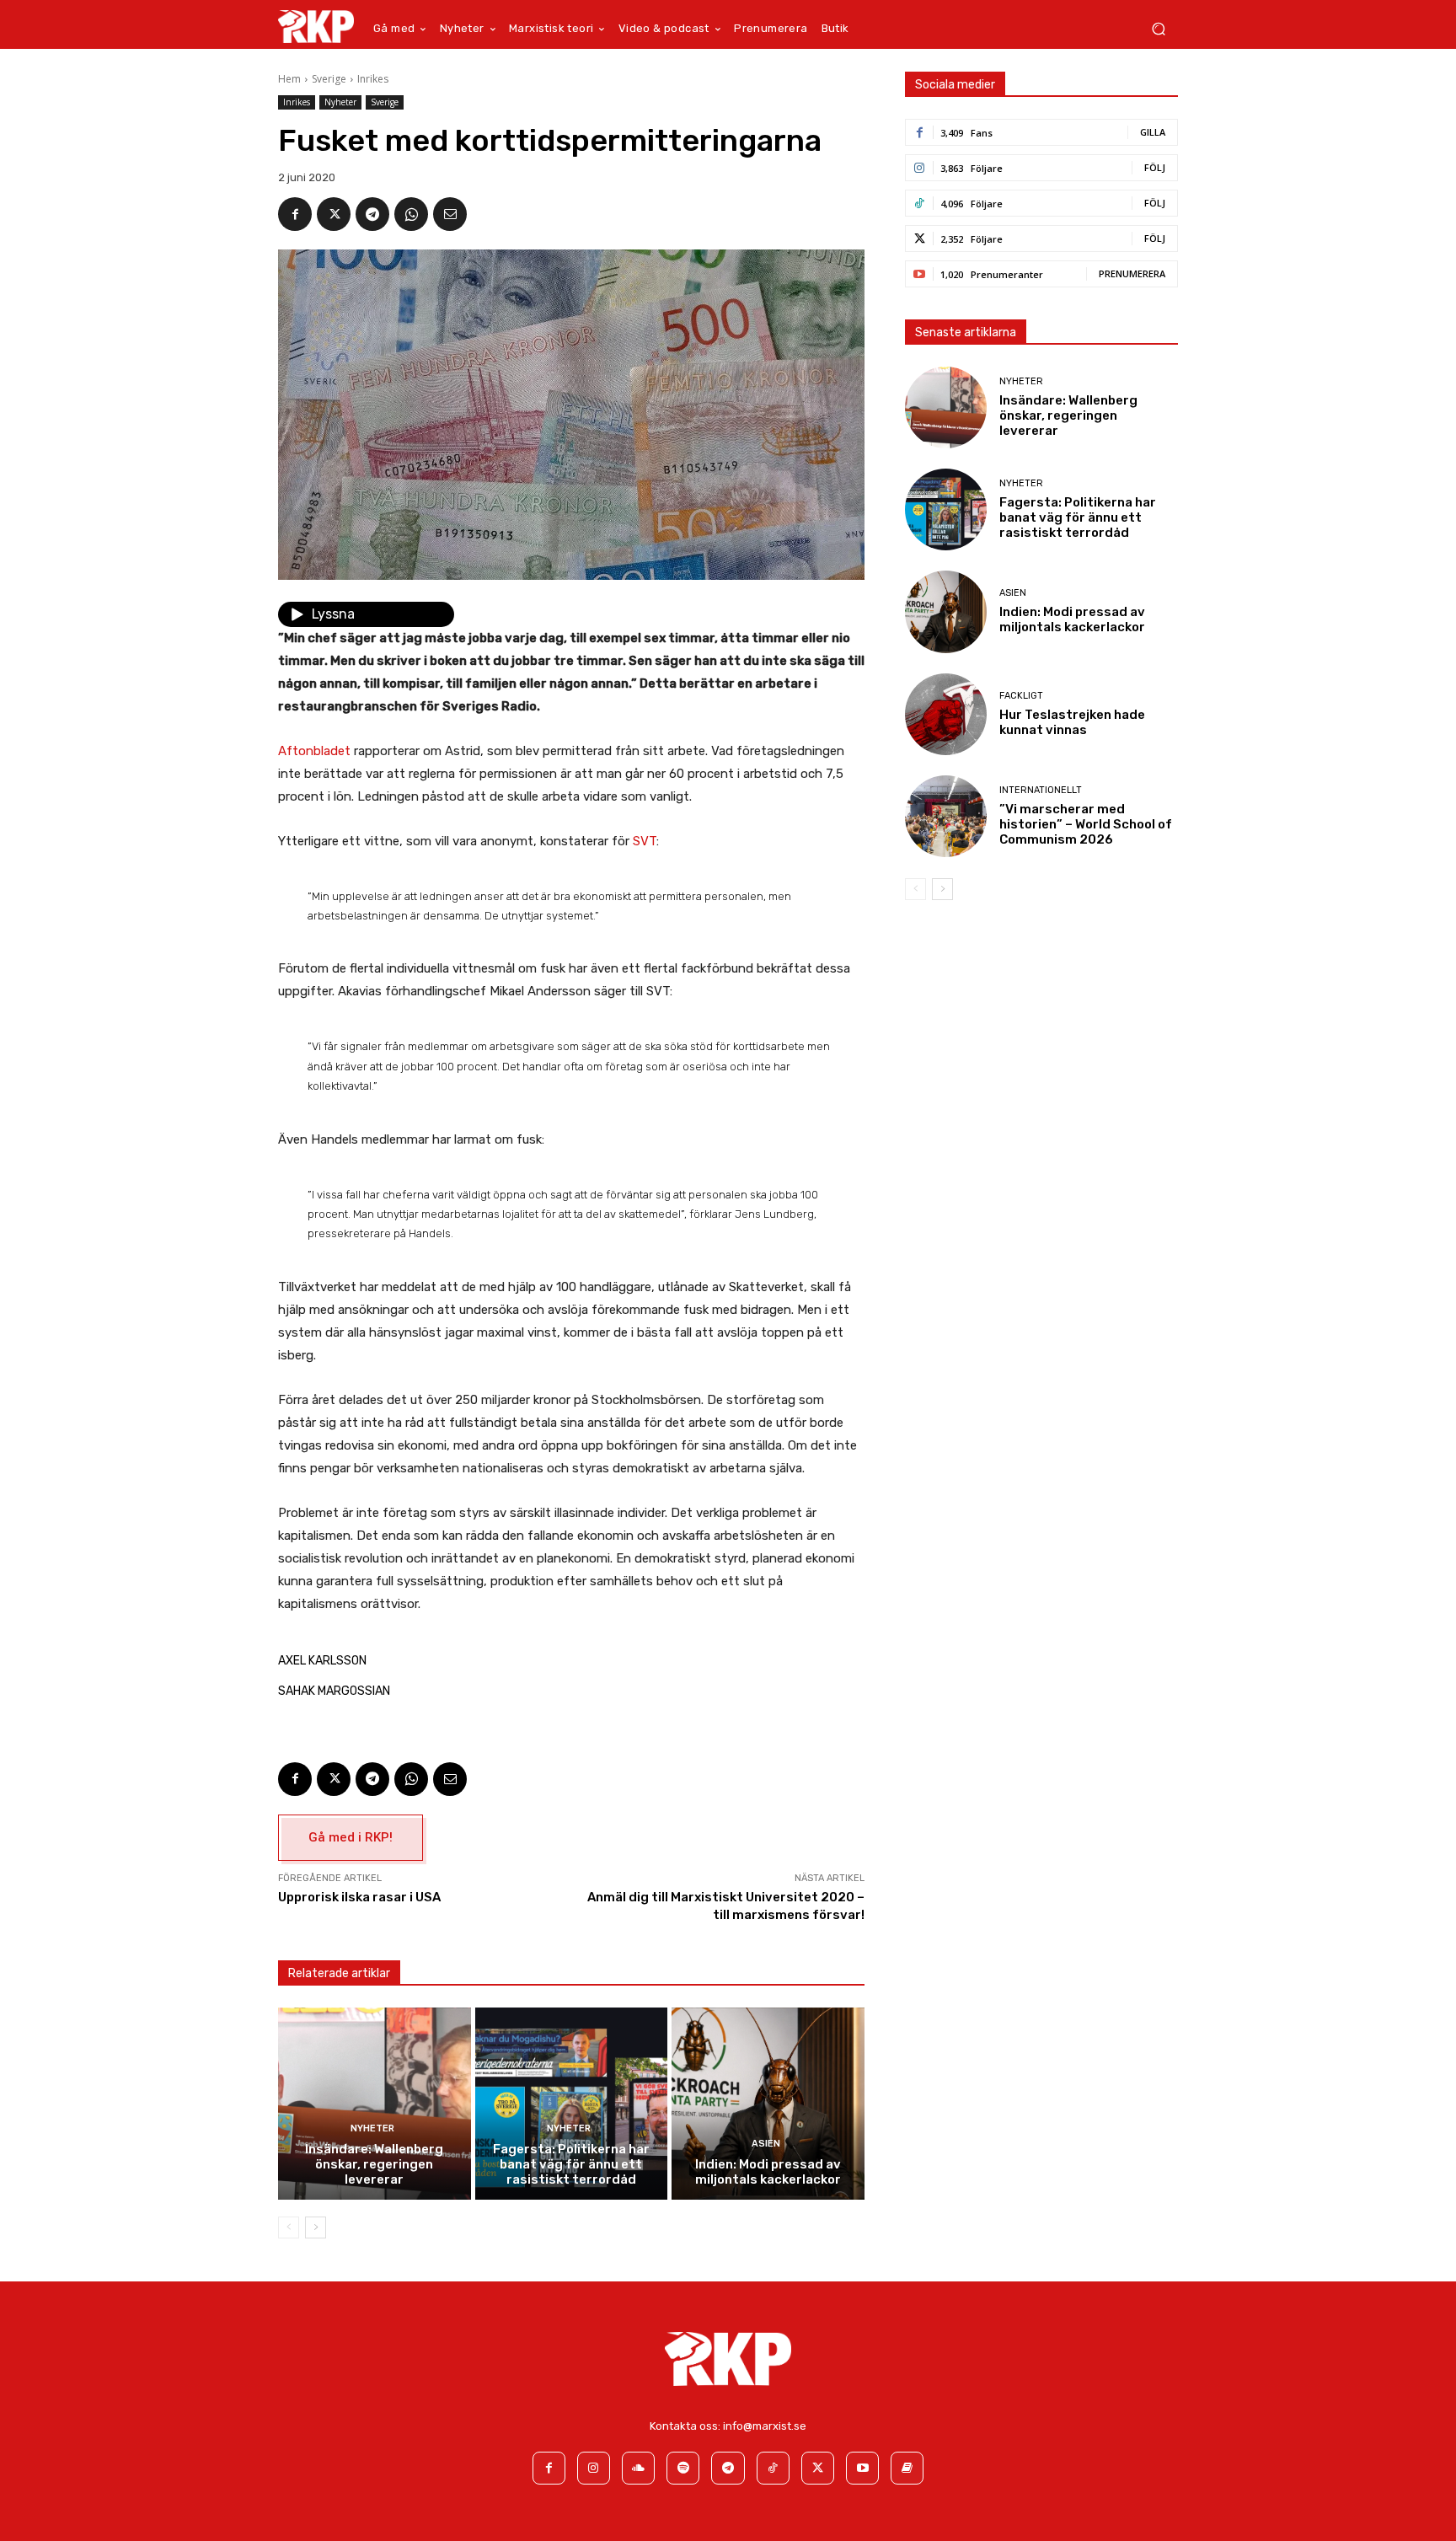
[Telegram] (372, 214)
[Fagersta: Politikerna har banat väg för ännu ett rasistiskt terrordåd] (572, 2104)
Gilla (1153, 132)
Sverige (329, 79)
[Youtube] (862, 2468)
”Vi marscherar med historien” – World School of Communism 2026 (1086, 824)
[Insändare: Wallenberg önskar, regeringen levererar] (375, 2104)
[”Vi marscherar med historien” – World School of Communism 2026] (946, 816)
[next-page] (316, 2227)
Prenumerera (1132, 273)
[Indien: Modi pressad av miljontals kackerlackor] (768, 2104)
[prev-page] (289, 2227)
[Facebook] (295, 214)
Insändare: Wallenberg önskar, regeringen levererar (374, 2164)
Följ (1155, 167)
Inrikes (373, 79)
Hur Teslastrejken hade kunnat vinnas (1072, 722)
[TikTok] (773, 2468)
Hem (289, 79)
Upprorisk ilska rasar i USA (359, 1897)
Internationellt (1041, 790)
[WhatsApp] (411, 214)
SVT (645, 841)
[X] (334, 214)
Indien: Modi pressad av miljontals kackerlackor (768, 2172)
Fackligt (1021, 696)
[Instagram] (594, 2468)
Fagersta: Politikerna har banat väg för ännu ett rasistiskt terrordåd (571, 2164)
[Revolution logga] (316, 26)
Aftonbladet (314, 751)
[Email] (450, 214)
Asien (766, 2144)
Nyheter (340, 102)
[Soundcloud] (638, 2468)
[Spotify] (683, 2468)
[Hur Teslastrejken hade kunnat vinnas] (946, 714)
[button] (1158, 29)
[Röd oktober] (907, 2468)
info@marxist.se (765, 2426)
